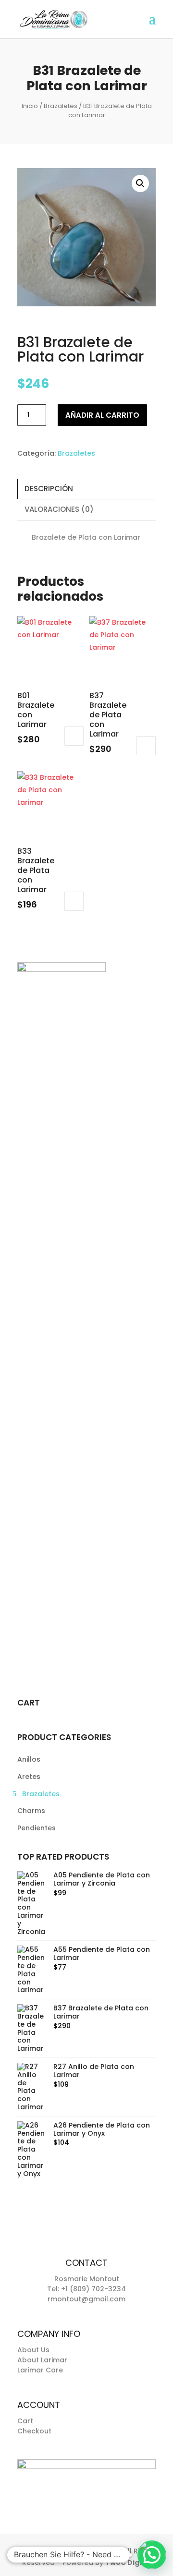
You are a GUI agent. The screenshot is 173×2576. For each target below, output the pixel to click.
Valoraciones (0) (59, 509)
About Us (33, 2350)
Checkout (34, 2431)
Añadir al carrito (102, 415)
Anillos (29, 1759)
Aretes (29, 1777)
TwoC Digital (128, 2563)
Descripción (49, 489)
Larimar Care (40, 2370)
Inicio (30, 106)
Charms (31, 1811)
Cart (25, 2421)
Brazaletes (61, 106)
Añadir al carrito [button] (74, 736)
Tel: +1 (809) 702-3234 (86, 2289)
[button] (140, 183)
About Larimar (42, 2360)
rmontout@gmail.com (86, 2299)
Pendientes (37, 1828)
